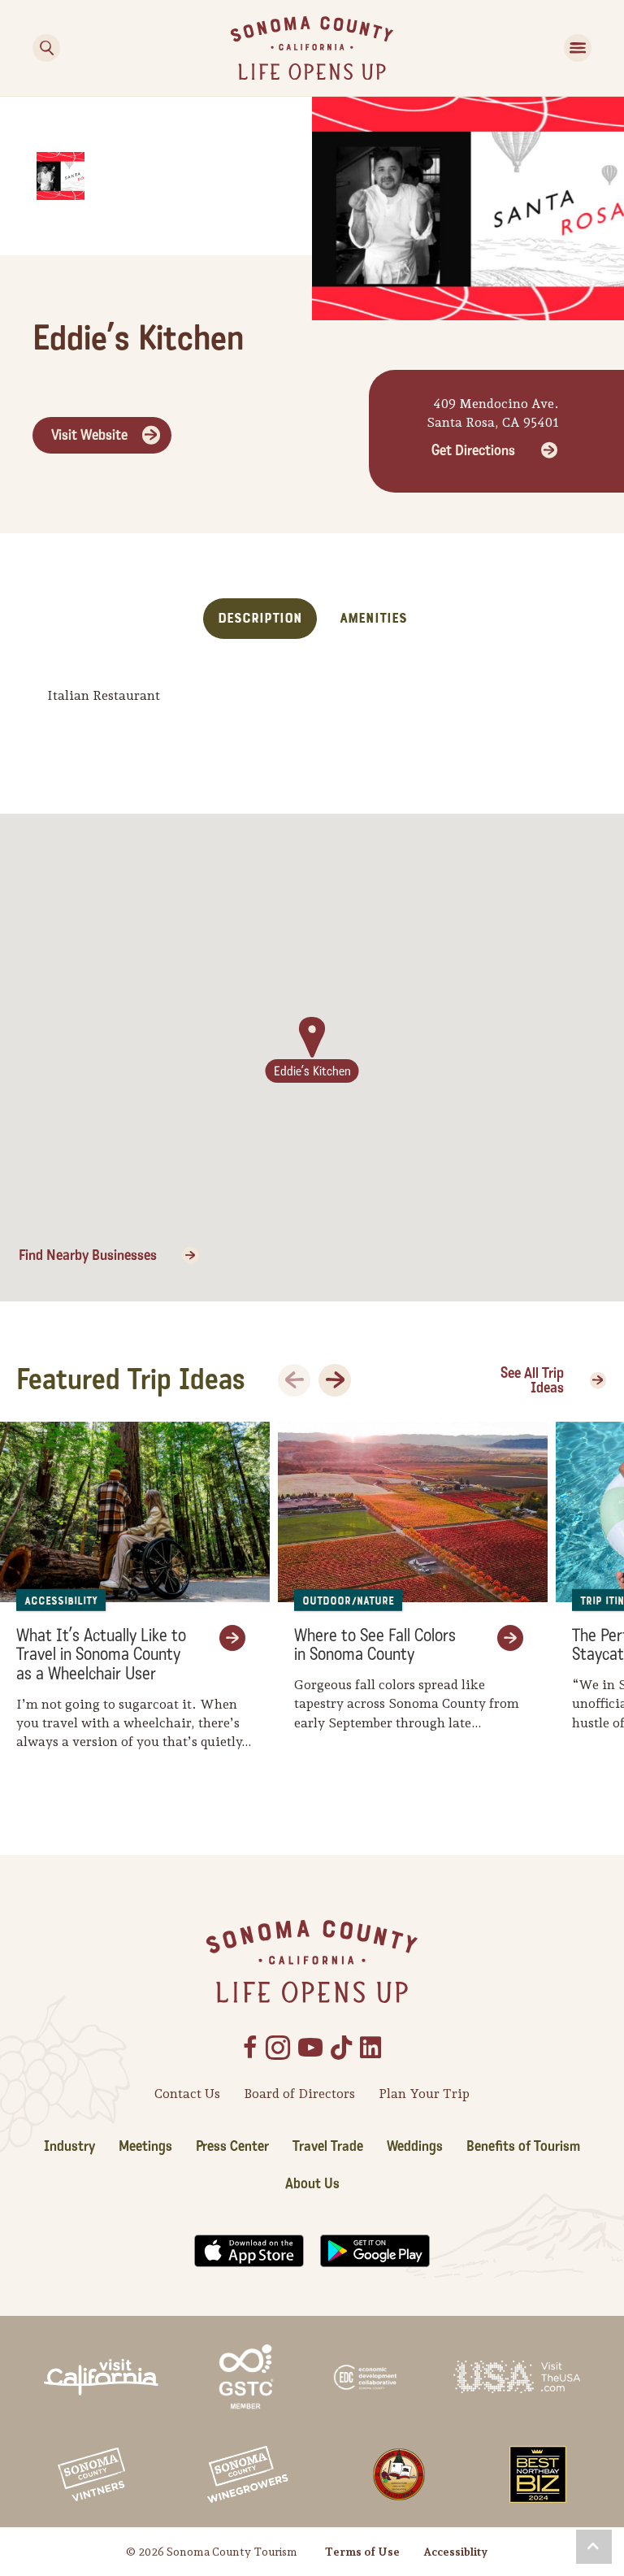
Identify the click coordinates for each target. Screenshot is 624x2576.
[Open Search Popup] (46, 48)
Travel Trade (328, 2146)
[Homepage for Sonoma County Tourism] (312, 47)
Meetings (145, 2146)
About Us (312, 2184)
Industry (69, 2146)
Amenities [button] (373, 618)
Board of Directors (299, 2094)
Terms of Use (362, 2552)
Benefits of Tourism (523, 2146)
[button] (594, 2547)
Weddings (415, 2146)
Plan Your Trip (424, 2094)
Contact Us (187, 2094)
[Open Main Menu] (578, 48)
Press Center (232, 2146)
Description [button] (260, 618)
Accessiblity (455, 2552)
